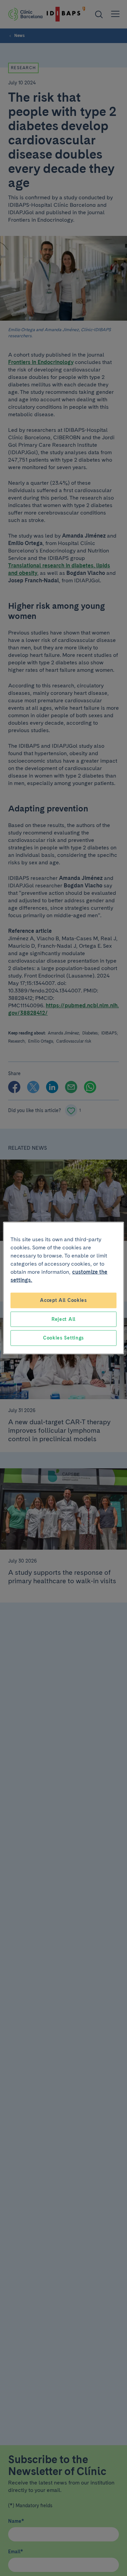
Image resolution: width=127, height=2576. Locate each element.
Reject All (63, 1319)
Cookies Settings (63, 1338)
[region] (63, 1288)
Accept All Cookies (63, 1300)
